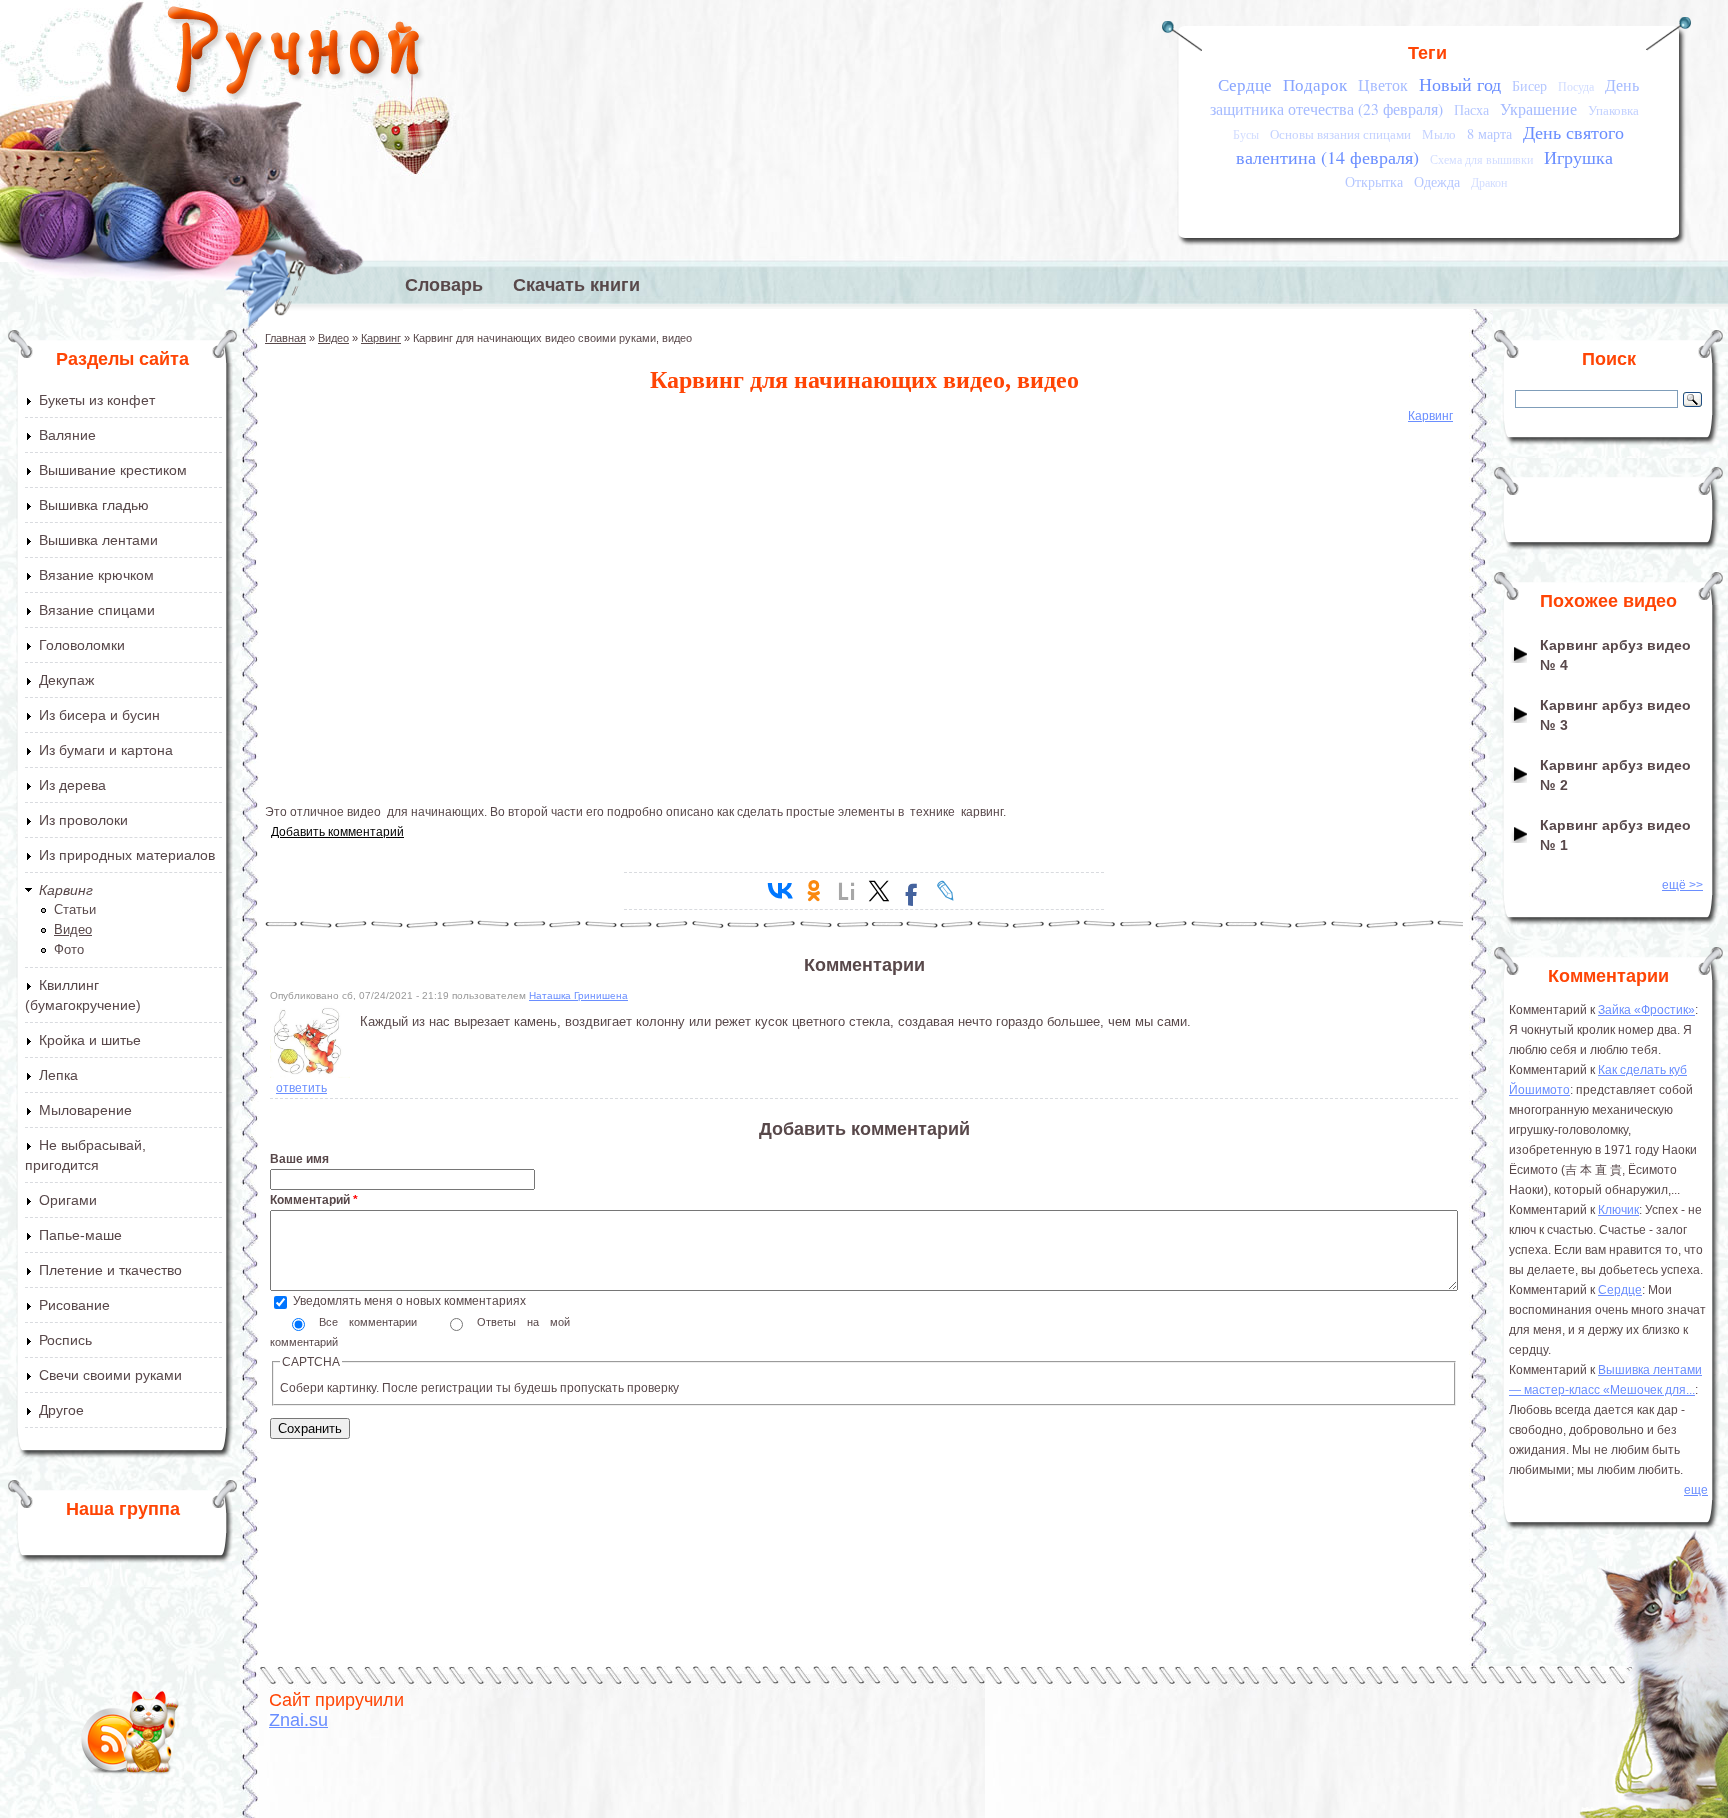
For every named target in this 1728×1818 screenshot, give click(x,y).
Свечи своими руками (110, 1375)
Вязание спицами (97, 610)
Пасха (1471, 109)
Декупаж (66, 680)
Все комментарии (373, 1322)
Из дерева (72, 785)
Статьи (75, 909)
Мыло (1439, 134)
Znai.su (298, 1720)
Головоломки (82, 645)
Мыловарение (85, 1110)
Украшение (1538, 109)
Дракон (1489, 182)
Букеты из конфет (97, 400)
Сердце (1245, 84)
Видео (73, 929)
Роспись (65, 1340)
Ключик (1618, 1210)
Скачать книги (576, 285)
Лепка (58, 1075)
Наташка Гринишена (578, 995)
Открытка (1374, 181)
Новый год (1460, 84)
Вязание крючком (96, 575)
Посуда (1576, 86)
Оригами (68, 1200)
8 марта (1489, 133)
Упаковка (1613, 110)
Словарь (444, 285)
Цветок (1383, 85)
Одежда (1437, 181)
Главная (285, 338)
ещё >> (1682, 885)
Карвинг (66, 890)
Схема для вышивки (1481, 159)
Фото (69, 949)
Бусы (1246, 134)
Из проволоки (83, 820)
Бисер (1529, 85)
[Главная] (295, 55)
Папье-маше (80, 1235)
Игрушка (1578, 157)
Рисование (74, 1305)
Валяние (67, 435)
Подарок (1315, 84)
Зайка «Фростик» (1646, 1010)
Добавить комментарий (337, 832)
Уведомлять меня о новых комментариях (409, 1301)
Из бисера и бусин (99, 715)
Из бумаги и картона (106, 750)
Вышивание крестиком (113, 470)
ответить (301, 1088)
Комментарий (314, 1200)
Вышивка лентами (98, 540)
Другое (61, 1410)
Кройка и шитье (90, 1040)
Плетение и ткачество (110, 1270)
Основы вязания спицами (1340, 134)
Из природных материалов (127, 855)
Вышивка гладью (94, 505)
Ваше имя (299, 1159)
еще (1696, 1490)
